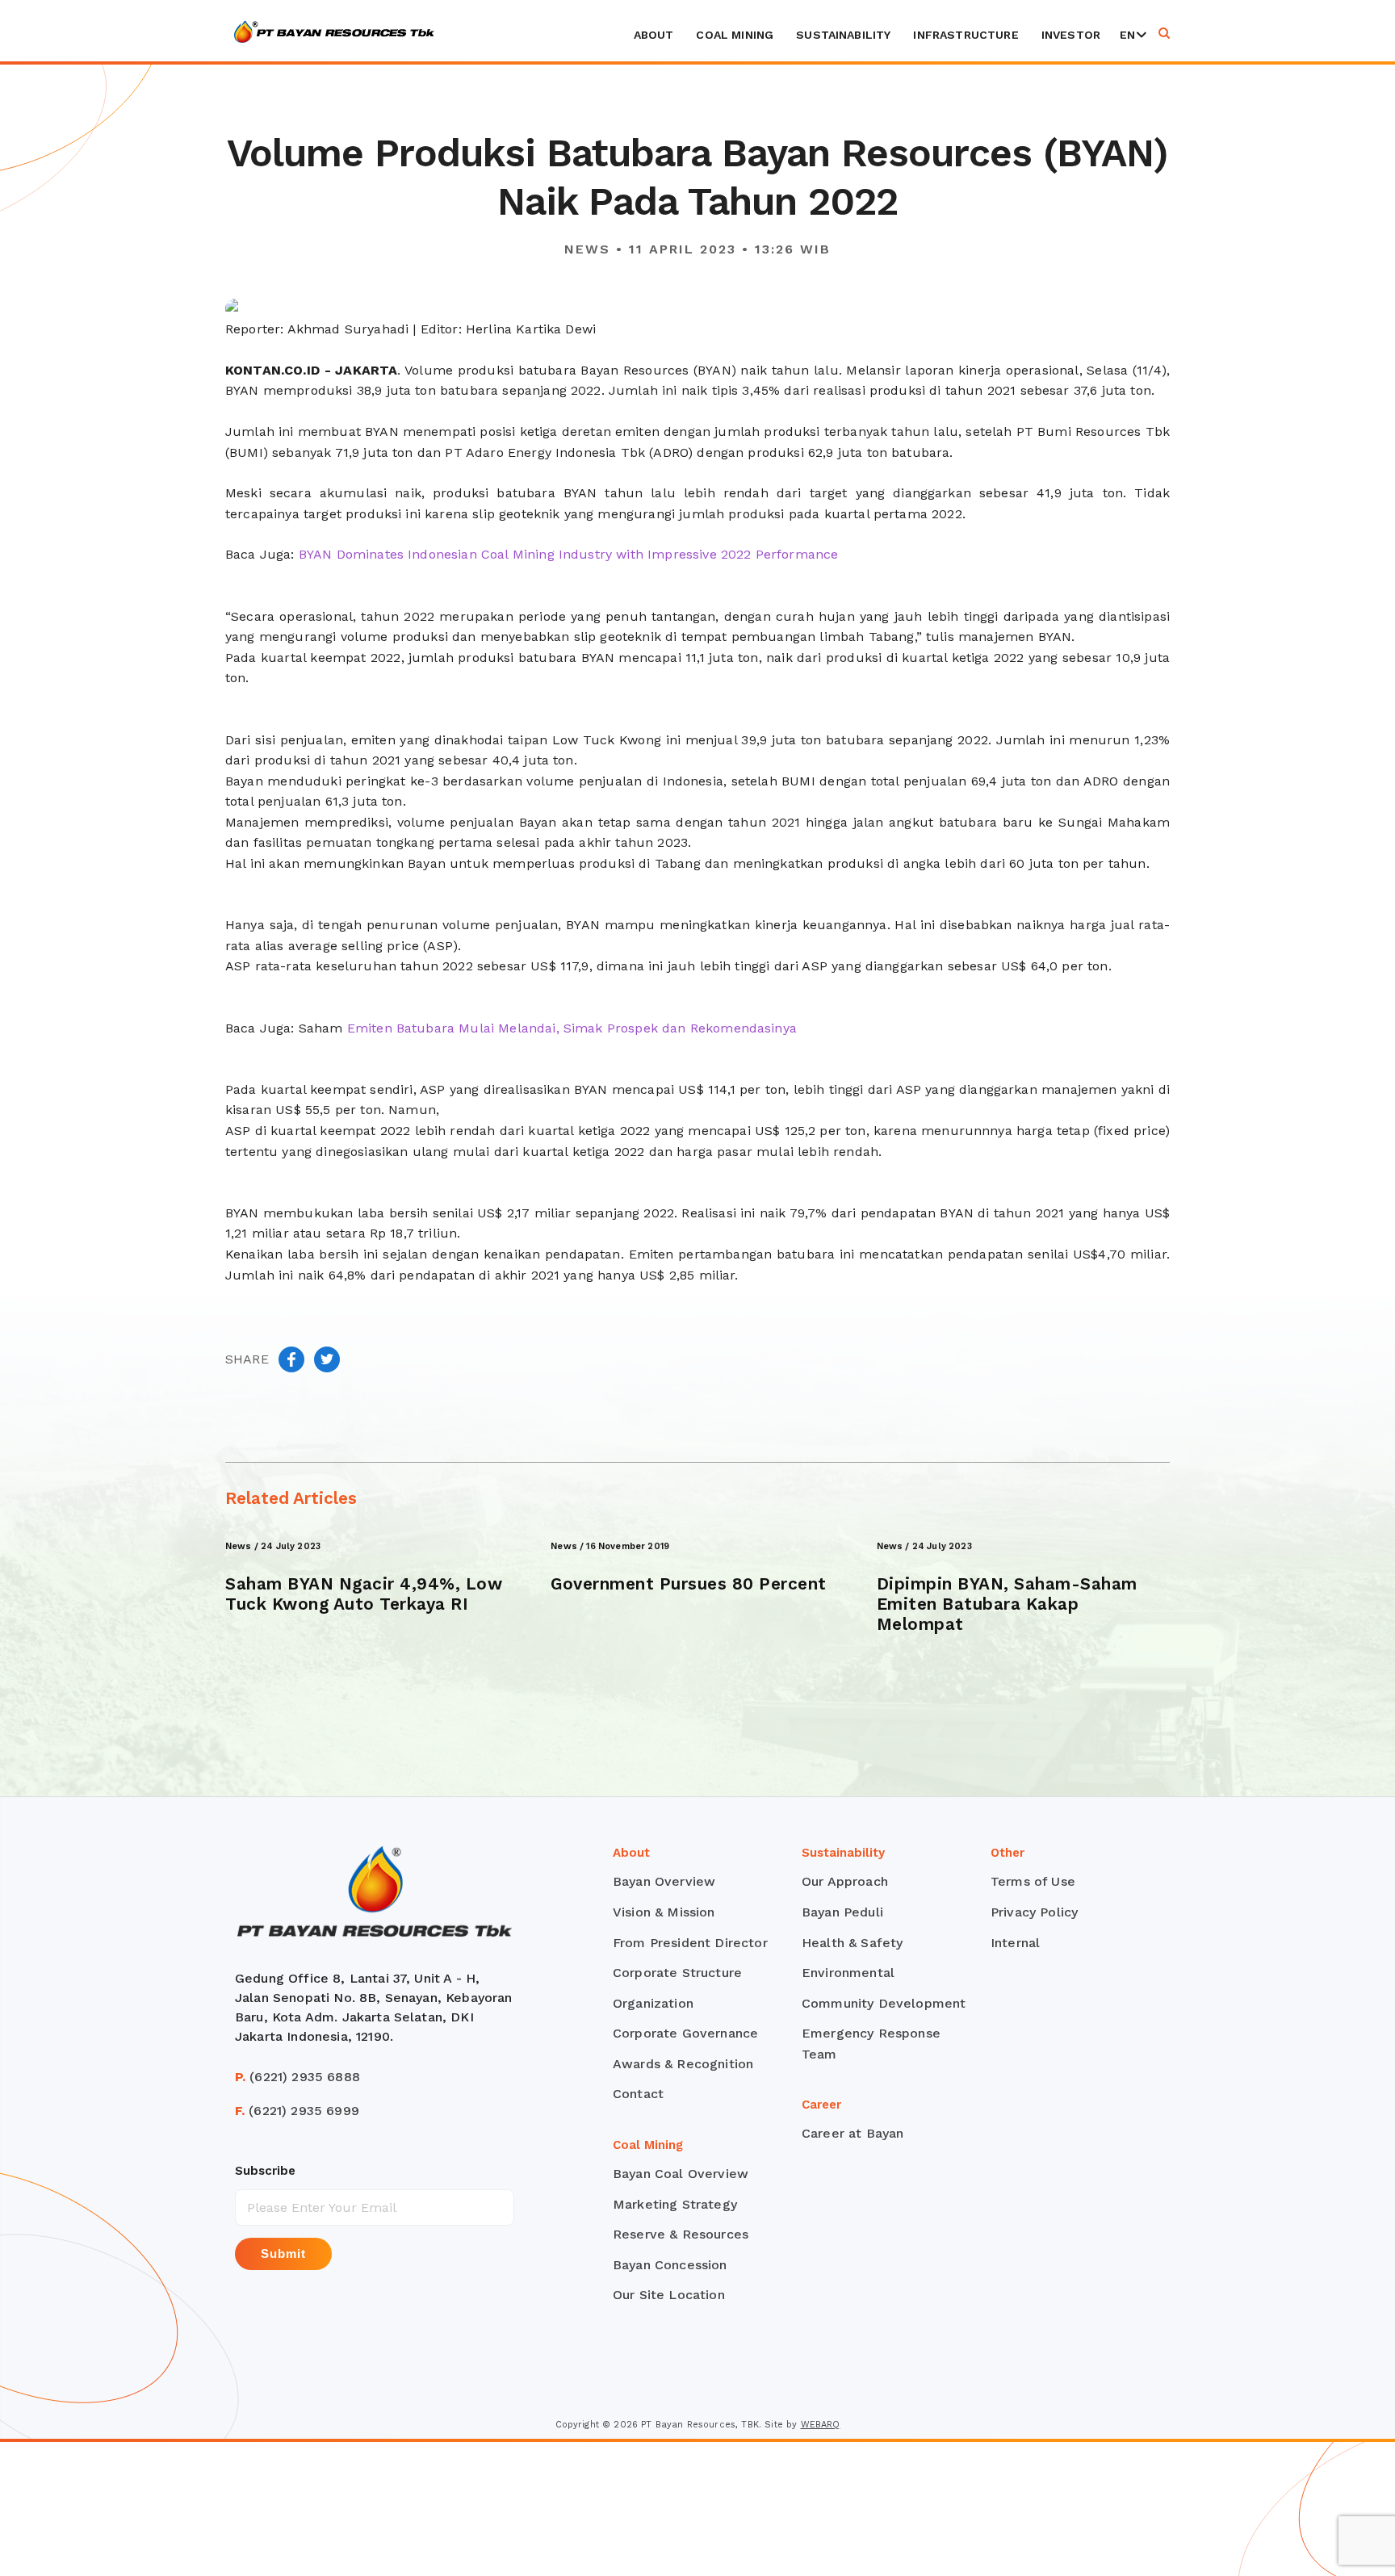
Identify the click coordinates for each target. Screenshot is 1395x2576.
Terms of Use (1033, 1881)
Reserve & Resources (681, 2234)
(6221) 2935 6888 (297, 2077)
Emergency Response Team (871, 2044)
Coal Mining (735, 35)
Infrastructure (966, 35)
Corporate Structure (677, 1973)
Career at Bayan (852, 2133)
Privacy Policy (1034, 1912)
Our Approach (845, 1881)
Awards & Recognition (683, 2064)
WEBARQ (821, 2425)
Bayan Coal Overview (681, 2174)
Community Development (884, 2003)
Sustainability (843, 35)
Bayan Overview (664, 1881)
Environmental (848, 1973)
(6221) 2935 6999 (297, 2111)
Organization (653, 2003)
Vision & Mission (664, 1912)
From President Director (690, 1943)
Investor (1071, 35)
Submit (283, 2253)
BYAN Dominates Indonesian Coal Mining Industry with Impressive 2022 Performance (569, 554)
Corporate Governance (685, 2033)
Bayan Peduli (842, 1912)
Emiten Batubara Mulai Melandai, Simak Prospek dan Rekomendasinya (572, 1028)
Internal (1015, 1943)
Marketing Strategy (675, 2204)
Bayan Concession (670, 2265)
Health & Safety (852, 1943)
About (654, 35)
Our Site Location (669, 2295)
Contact (638, 2094)
